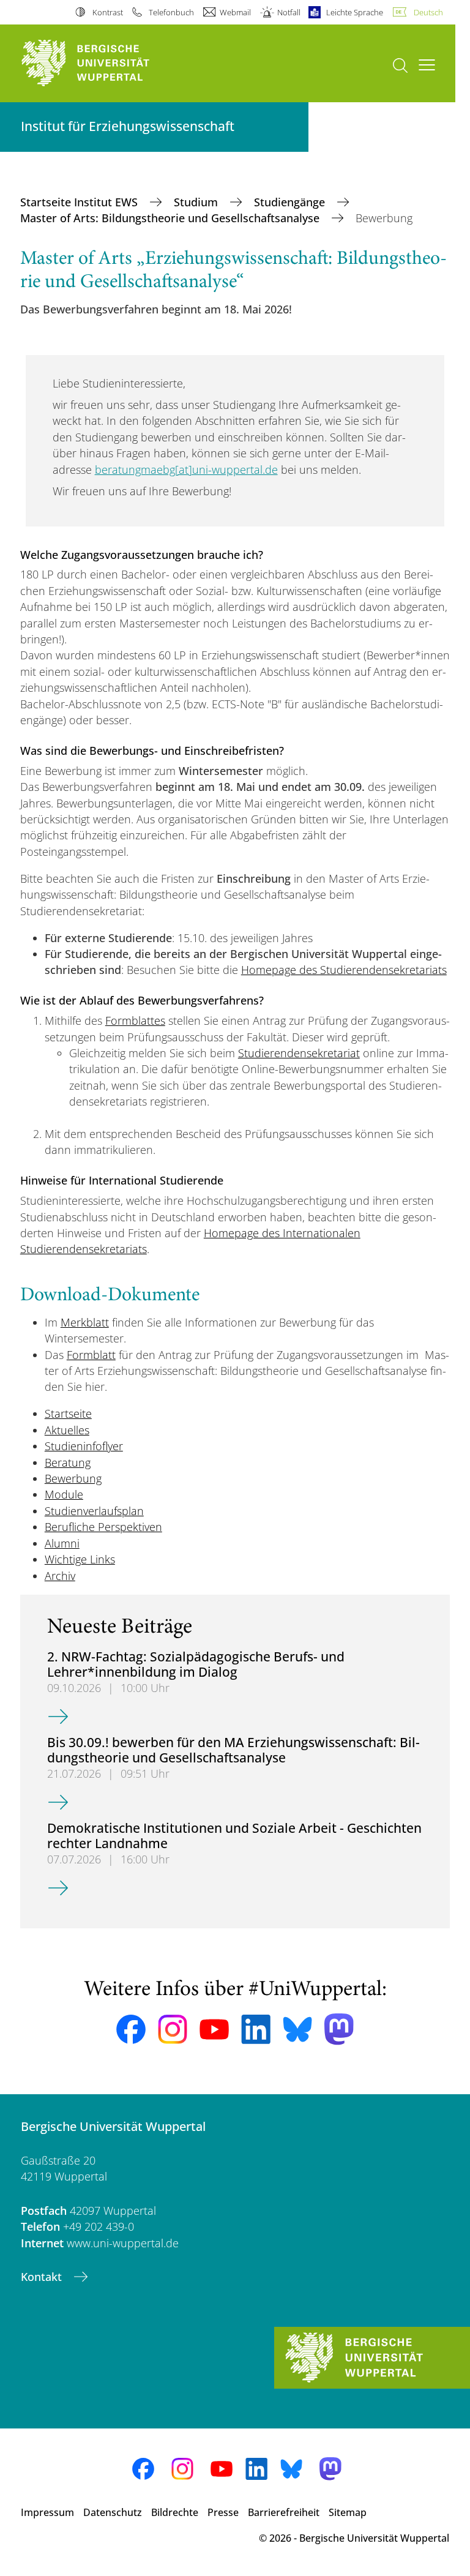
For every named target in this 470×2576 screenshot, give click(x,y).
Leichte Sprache (355, 12)
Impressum (47, 2512)
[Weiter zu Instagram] (173, 2029)
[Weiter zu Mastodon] (339, 2029)
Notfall (289, 12)
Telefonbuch (171, 12)
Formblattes (135, 1020)
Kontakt (43, 2277)
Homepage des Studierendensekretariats (344, 970)
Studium (197, 202)
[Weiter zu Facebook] (131, 2029)
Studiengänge (291, 202)
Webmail (235, 12)
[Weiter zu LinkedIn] (256, 2029)
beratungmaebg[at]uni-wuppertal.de (186, 470)
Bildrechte (175, 2512)
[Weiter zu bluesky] (297, 2029)
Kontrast (107, 12)
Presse (223, 2512)
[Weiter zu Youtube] (214, 2029)
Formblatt (91, 1355)
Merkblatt (85, 1322)
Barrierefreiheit (284, 2512)
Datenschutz (113, 2512)
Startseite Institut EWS (80, 202)
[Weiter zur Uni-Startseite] (106, 63)
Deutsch (428, 12)
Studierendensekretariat (299, 1053)
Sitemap (348, 2512)
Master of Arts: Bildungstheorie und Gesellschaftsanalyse (171, 218)
